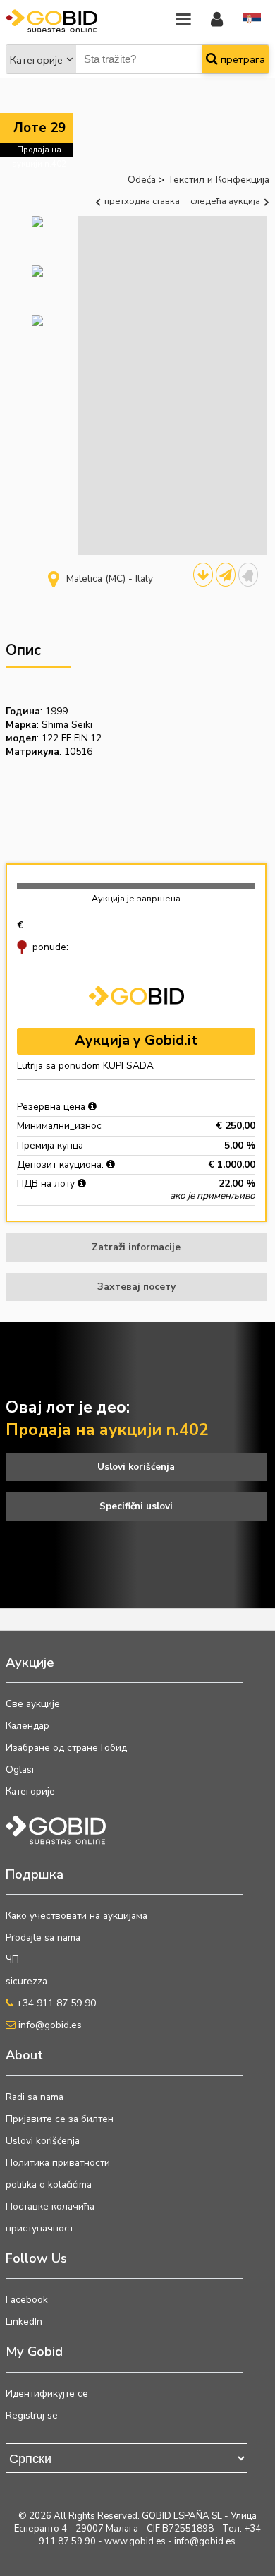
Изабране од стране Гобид (66, 1748)
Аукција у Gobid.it (136, 1040)
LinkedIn (24, 2322)
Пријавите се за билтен (60, 2119)
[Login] (217, 20)
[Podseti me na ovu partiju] (248, 575)
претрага (242, 59)
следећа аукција (226, 201)
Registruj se (32, 2415)
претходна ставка (141, 201)
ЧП (12, 1959)
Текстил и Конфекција (218, 180)
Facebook (27, 2300)
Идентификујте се (47, 2394)
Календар (28, 1726)
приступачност (39, 2228)
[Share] (226, 575)
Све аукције (33, 1704)
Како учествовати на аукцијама (77, 1916)
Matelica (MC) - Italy (110, 579)
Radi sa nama (35, 2097)
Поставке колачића (50, 2206)
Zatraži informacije (136, 1247)
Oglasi (20, 1769)
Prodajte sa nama (43, 1937)
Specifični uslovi (136, 1506)
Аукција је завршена (136, 898)
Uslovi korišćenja (136, 1467)
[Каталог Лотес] (203, 575)
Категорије (36, 60)
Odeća (142, 180)
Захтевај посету (136, 1287)
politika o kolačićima (49, 2185)
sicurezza (26, 1981)
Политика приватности (58, 2163)
